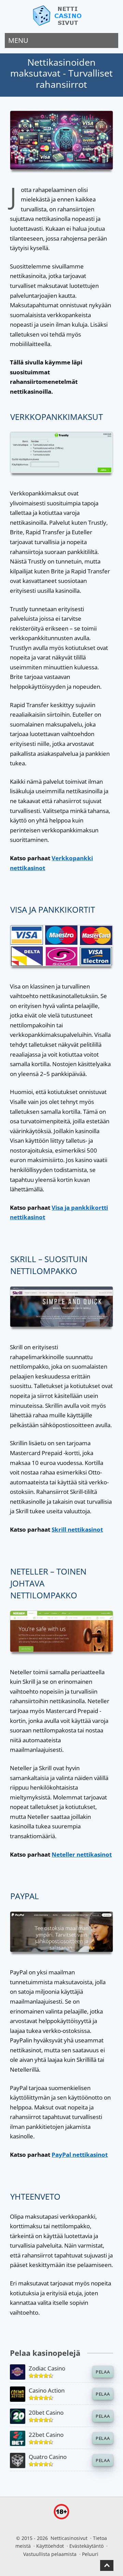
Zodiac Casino (47, 2368)
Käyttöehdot (50, 2546)
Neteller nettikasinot (82, 1854)
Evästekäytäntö (86, 2546)
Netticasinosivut (69, 2538)
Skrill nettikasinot (77, 1529)
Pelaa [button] (103, 2372)
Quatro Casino (48, 2457)
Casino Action (47, 2390)
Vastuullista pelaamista (50, 2554)
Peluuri (90, 2554)
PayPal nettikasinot (80, 2155)
